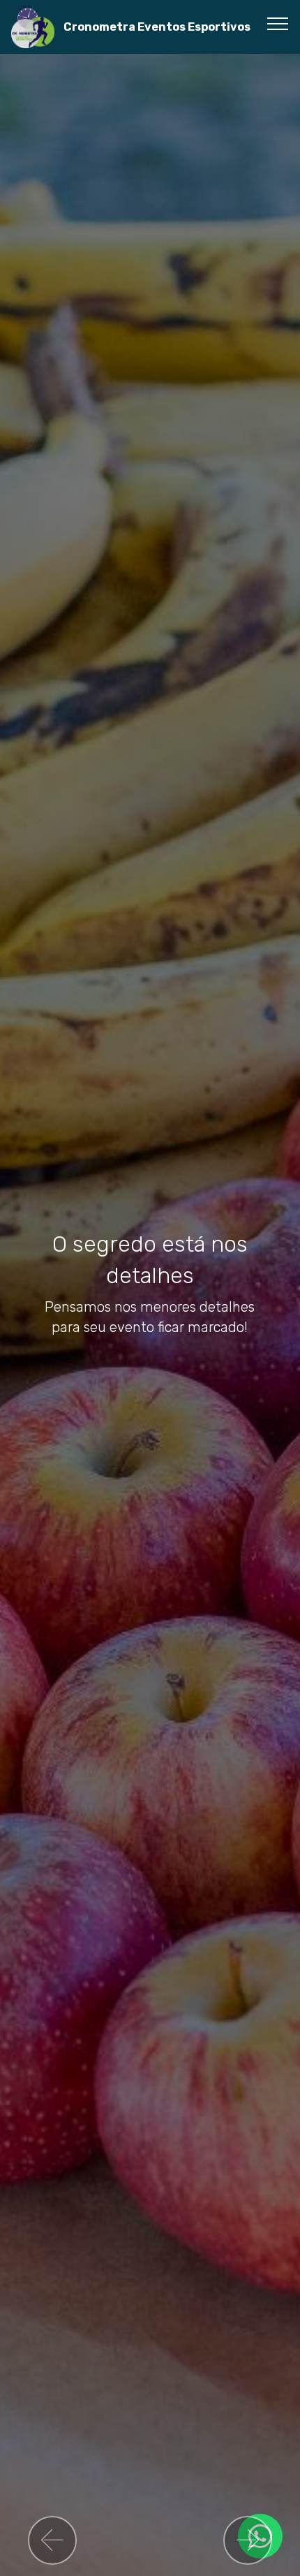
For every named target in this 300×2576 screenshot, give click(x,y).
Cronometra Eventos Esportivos (157, 27)
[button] (52, 2540)
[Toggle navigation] (278, 23)
